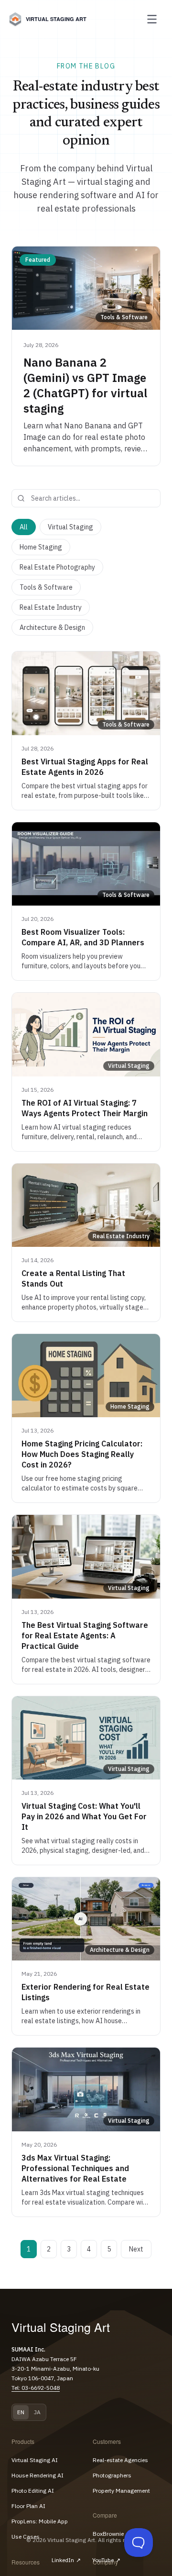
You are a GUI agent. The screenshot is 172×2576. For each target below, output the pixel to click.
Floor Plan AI (28, 2506)
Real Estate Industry (51, 607)
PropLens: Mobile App (40, 2521)
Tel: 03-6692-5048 (36, 2388)
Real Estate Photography (57, 567)
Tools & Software (46, 587)
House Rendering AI (38, 2475)
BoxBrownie (108, 2534)
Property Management (121, 2491)
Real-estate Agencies (120, 2460)
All (24, 527)
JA (37, 2412)
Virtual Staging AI (35, 2460)
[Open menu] (152, 19)
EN (21, 2412)
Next (136, 2249)
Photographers (112, 2475)
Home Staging (41, 547)
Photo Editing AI (33, 2491)
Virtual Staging (70, 527)
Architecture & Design (52, 627)
